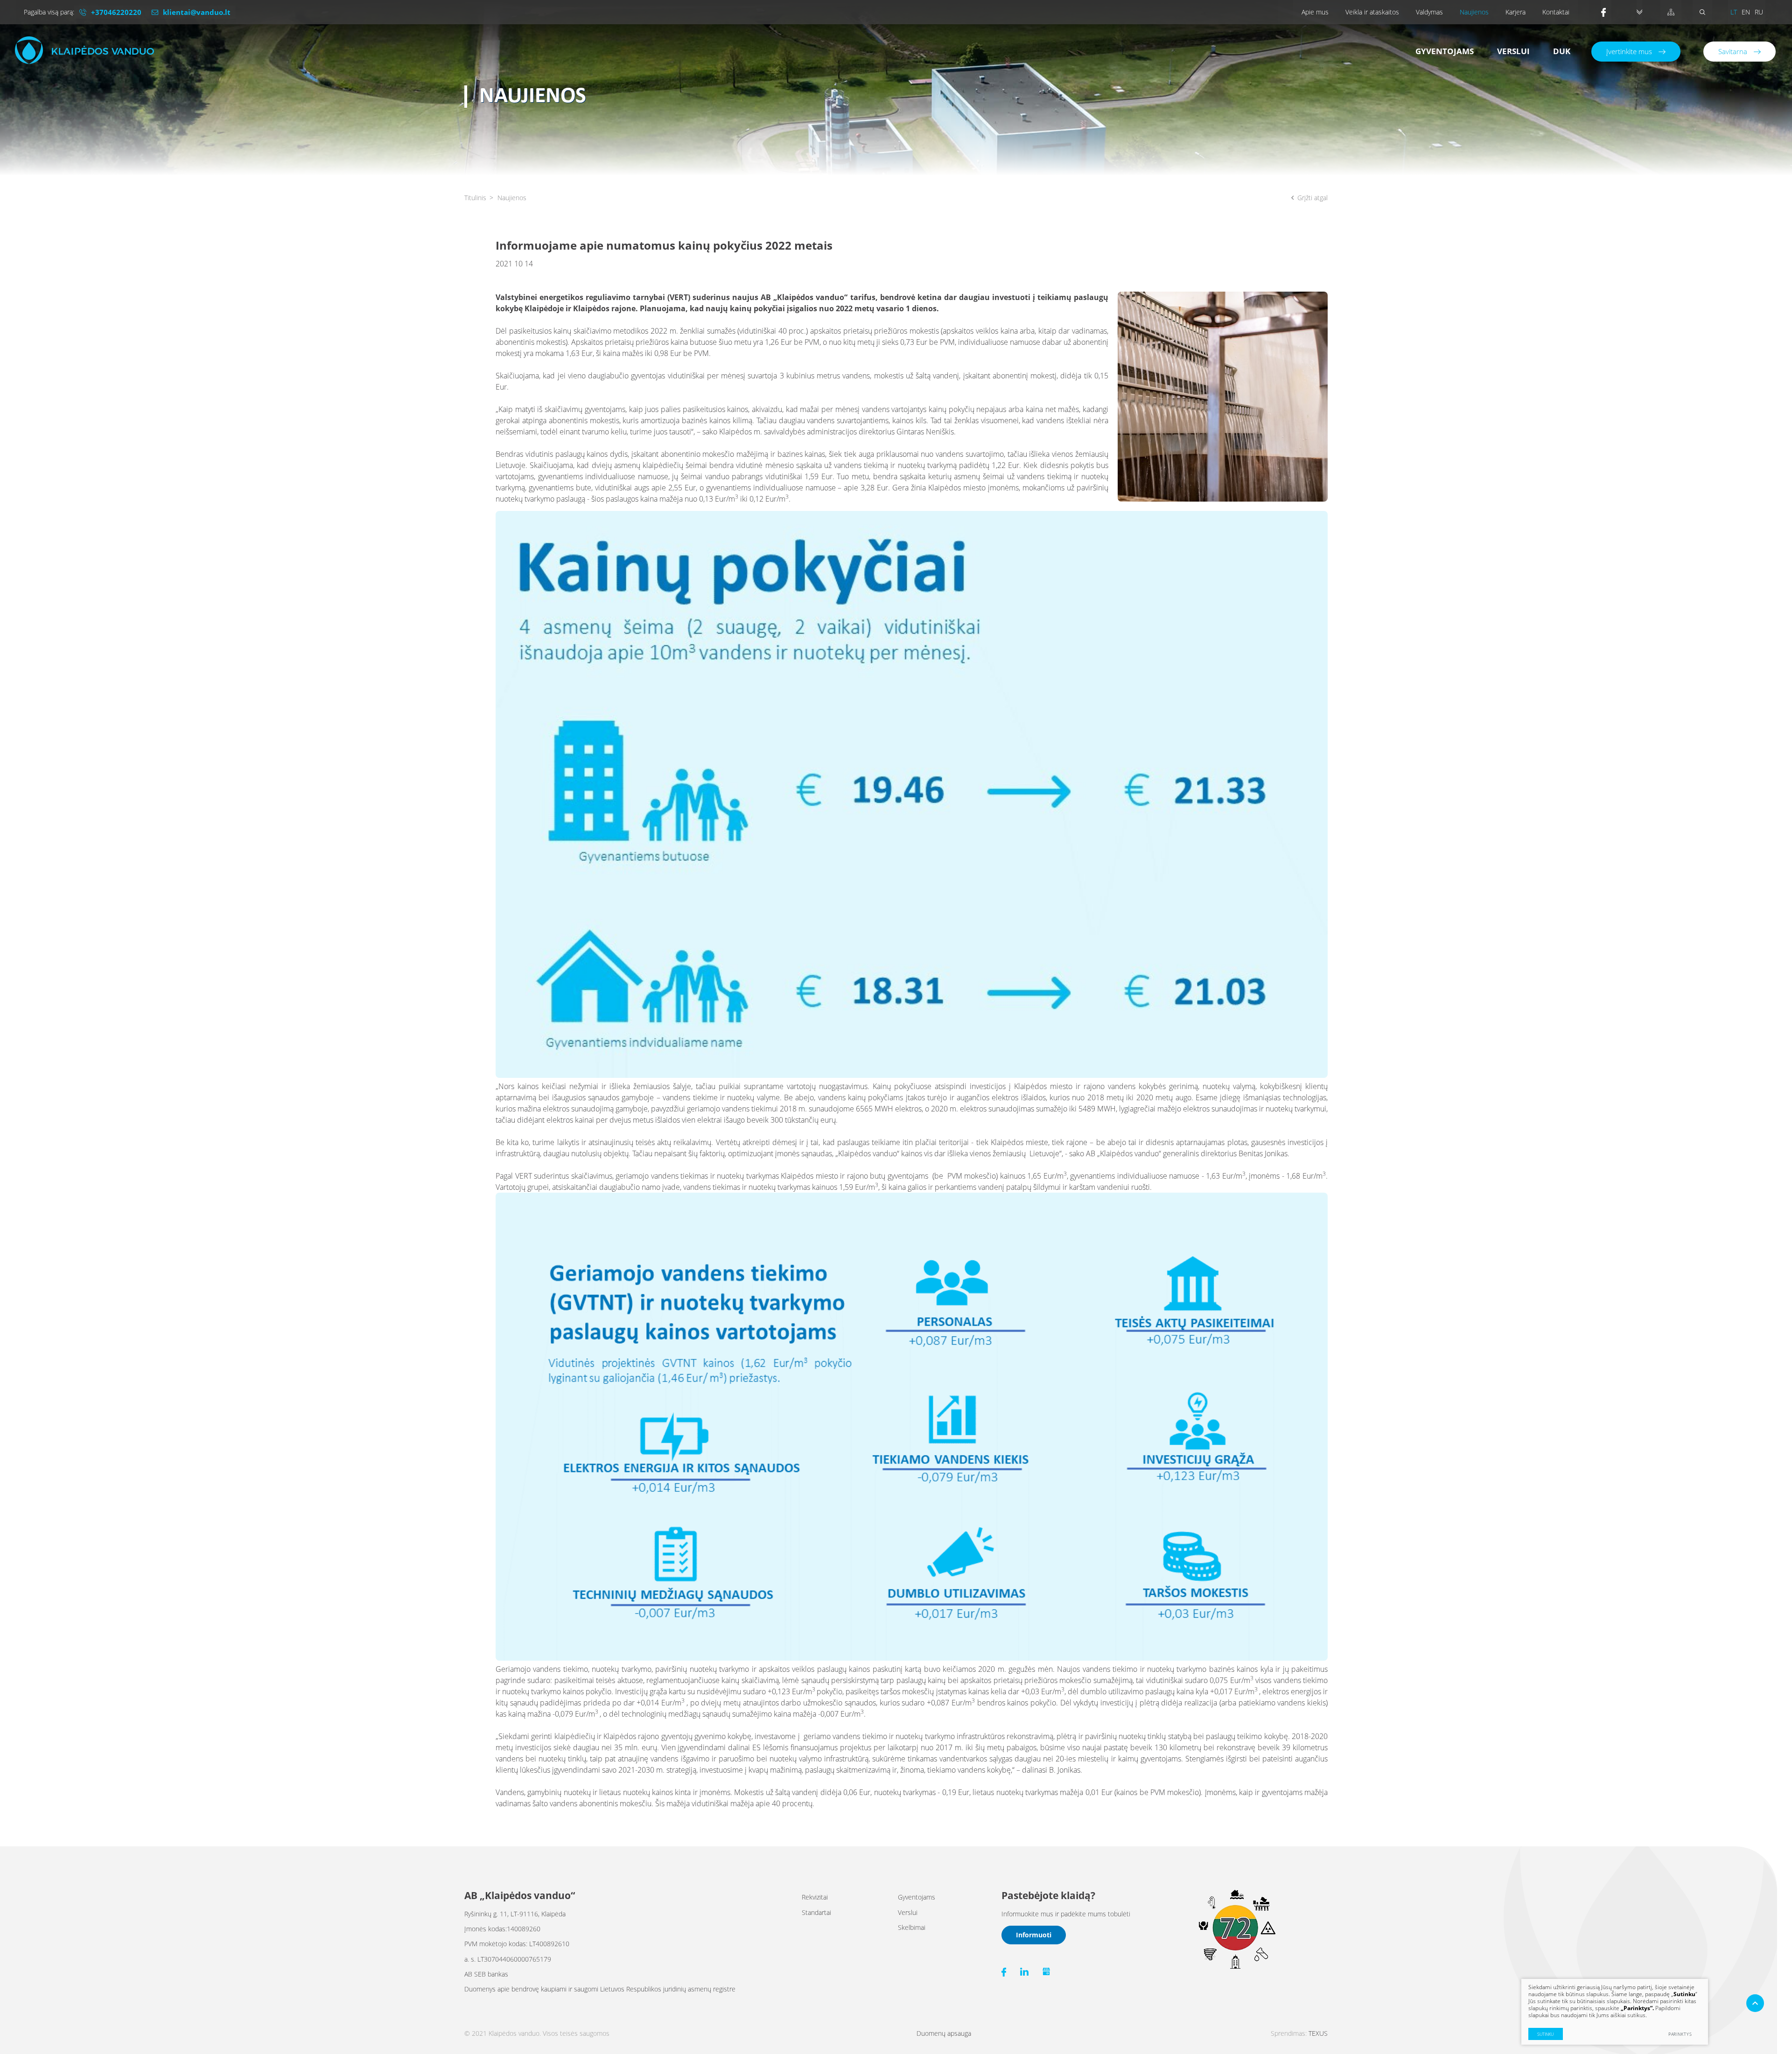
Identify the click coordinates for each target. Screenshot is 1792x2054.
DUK (1562, 51)
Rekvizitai (815, 1897)
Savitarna (1733, 51)
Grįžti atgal (1312, 198)
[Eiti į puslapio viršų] (1755, 2003)
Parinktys (1680, 2034)
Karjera (1515, 12)
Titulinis (475, 198)
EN (1746, 12)
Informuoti (1034, 1935)
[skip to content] (1639, 12)
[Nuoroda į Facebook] (1606, 12)
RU (1759, 12)
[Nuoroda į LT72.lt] (1236, 1967)
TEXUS (1318, 2033)
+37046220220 (116, 12)
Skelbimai (912, 1927)
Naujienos (1474, 12)
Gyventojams (1445, 51)
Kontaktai (1556, 12)
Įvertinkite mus (1629, 51)
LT (1734, 12)
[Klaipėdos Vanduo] (84, 50)
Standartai (816, 1912)
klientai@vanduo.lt (197, 12)
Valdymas (1429, 12)
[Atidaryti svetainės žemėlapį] (1671, 12)
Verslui (1513, 51)
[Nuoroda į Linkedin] (1024, 1972)
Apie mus (1315, 12)
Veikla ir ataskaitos (1372, 12)
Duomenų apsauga (944, 2033)
